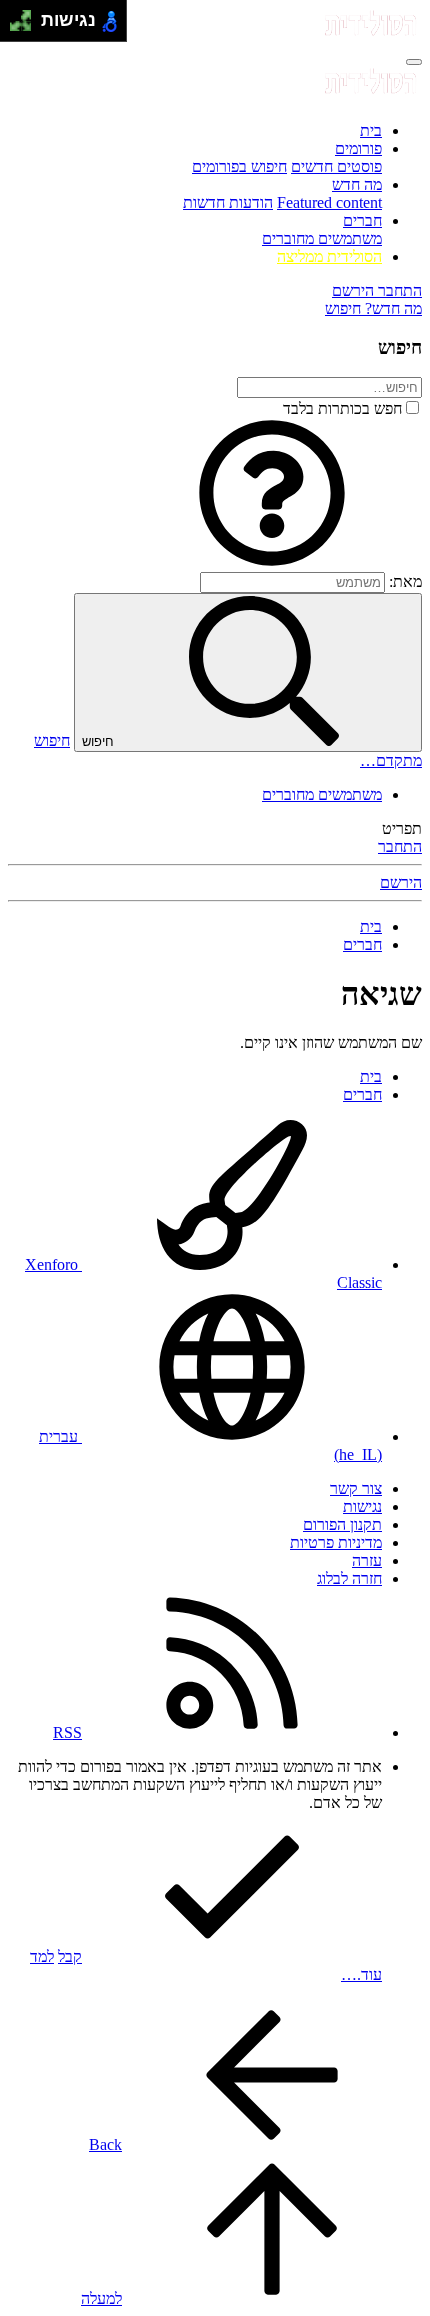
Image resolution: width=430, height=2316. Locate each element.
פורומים (358, 148)
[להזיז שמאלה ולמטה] (15, 26)
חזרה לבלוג (349, 1578)
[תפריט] (414, 62)
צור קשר (356, 1488)
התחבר (400, 846)
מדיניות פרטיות (336, 1542)
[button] (272, 562)
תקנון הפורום (342, 1524)
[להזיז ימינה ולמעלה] (26, 15)
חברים (362, 220)
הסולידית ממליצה (329, 256)
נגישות (362, 1506)
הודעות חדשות (228, 202)
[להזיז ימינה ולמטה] (26, 26)
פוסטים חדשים (336, 166)
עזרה (367, 1560)
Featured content (329, 202)
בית (371, 130)
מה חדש (357, 184)
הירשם (401, 882)
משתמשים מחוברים (322, 238)
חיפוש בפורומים (239, 166)
